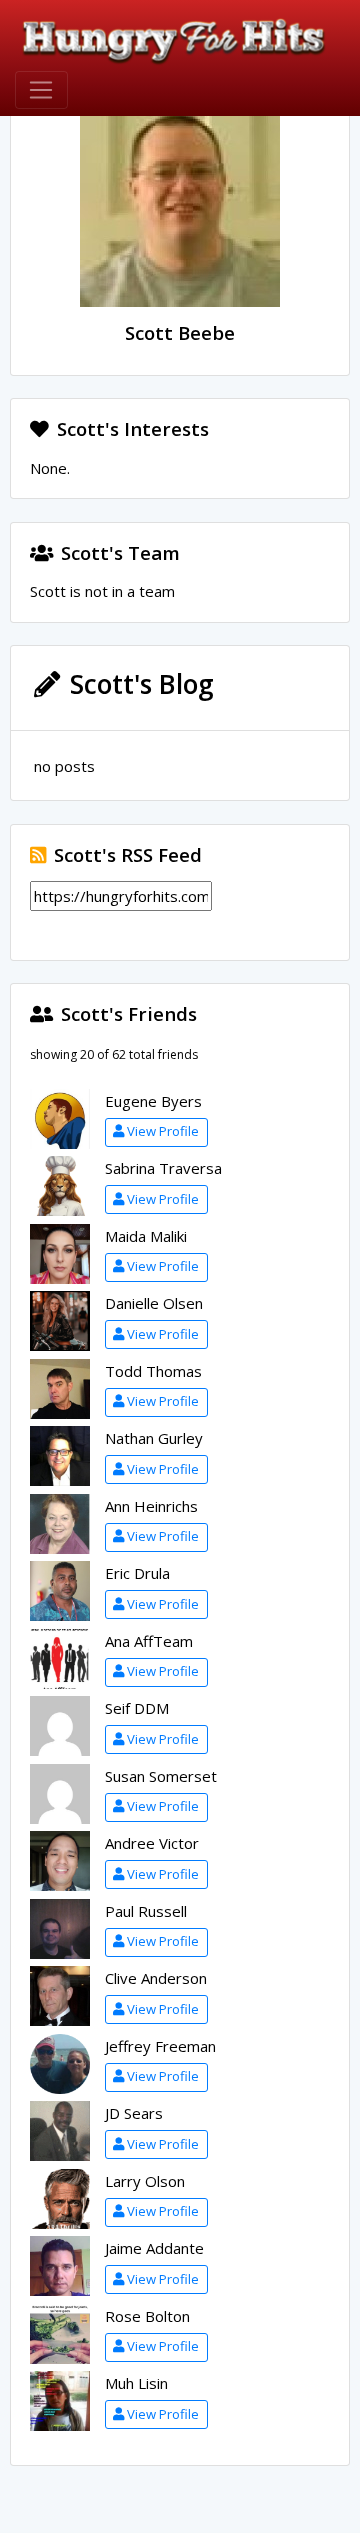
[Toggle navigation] (41, 90)
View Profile (163, 1131)
